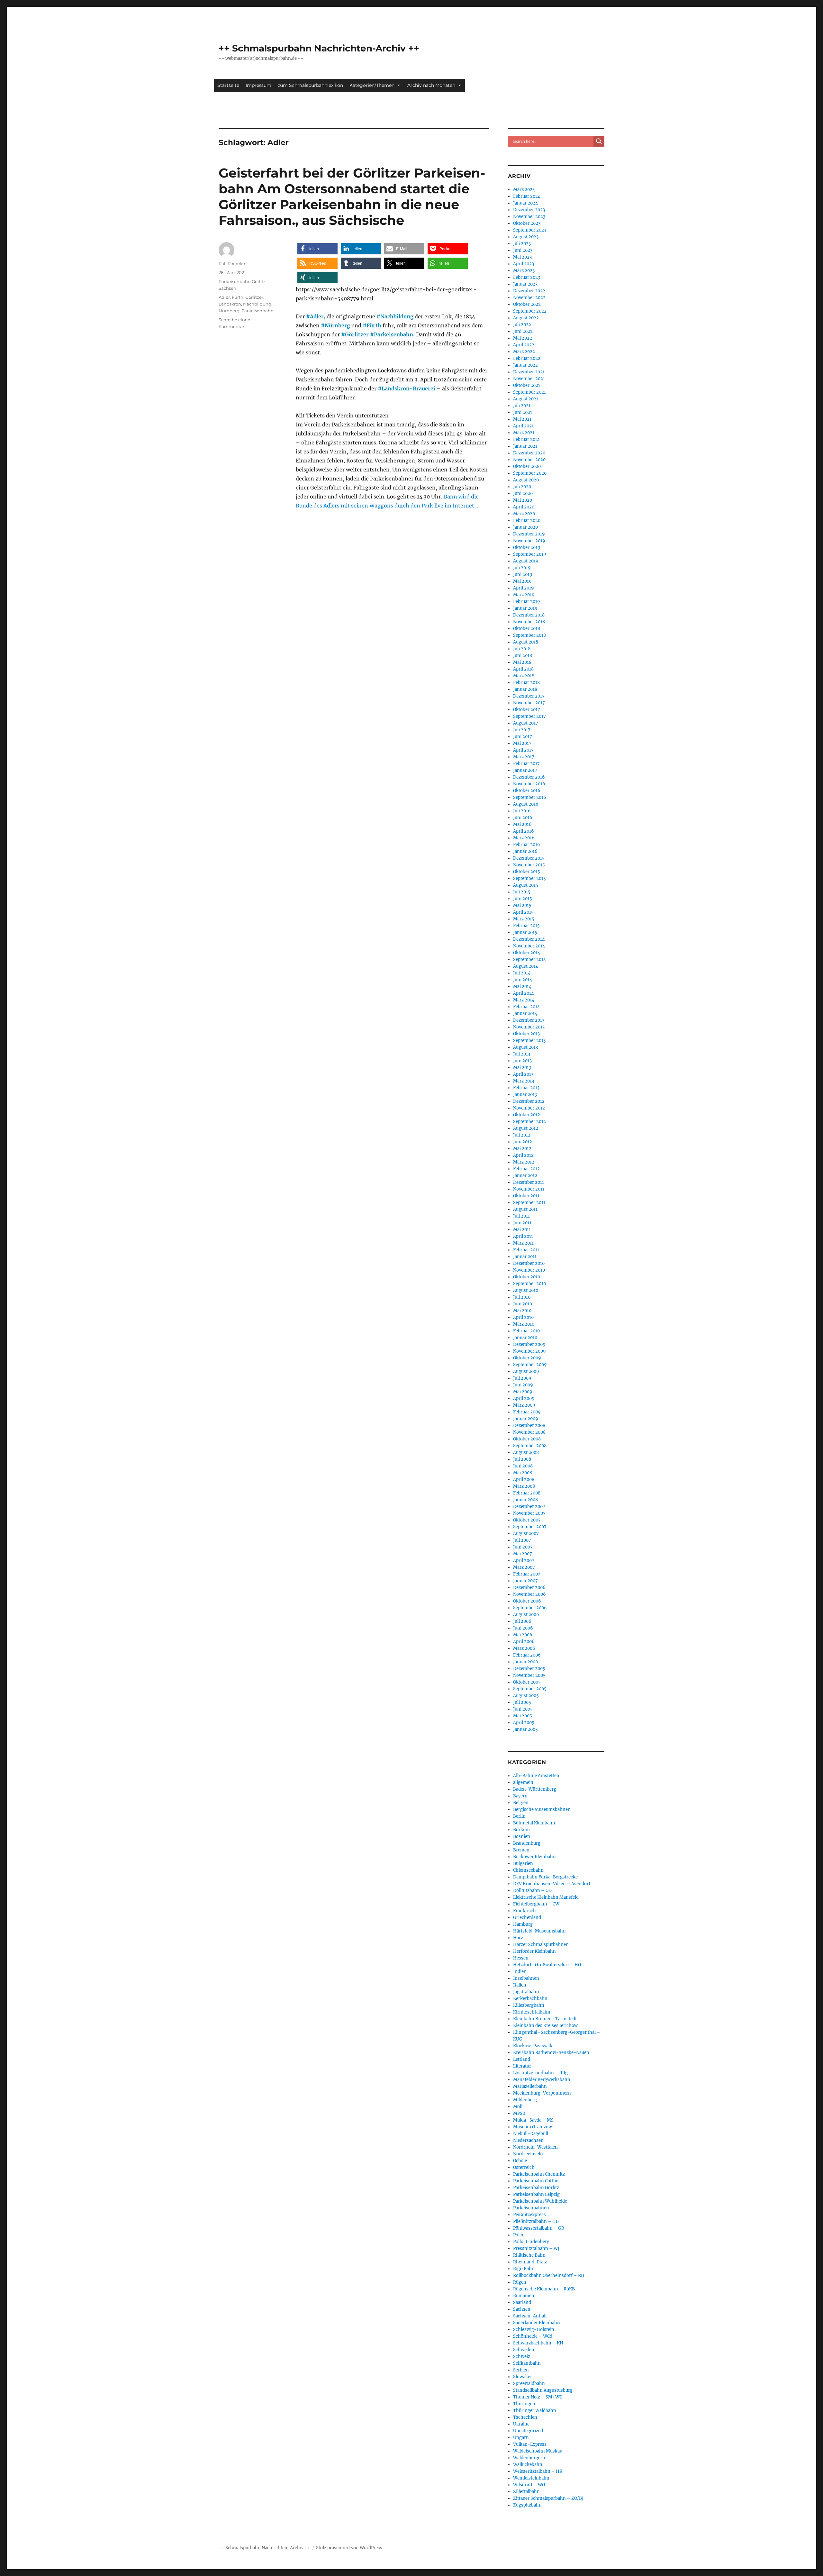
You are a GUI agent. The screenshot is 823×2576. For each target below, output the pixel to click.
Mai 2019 (522, 581)
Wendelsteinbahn (531, 2478)
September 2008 (530, 1446)
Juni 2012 (523, 1142)
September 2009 (530, 1365)
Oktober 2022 (527, 304)
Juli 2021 (522, 406)
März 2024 (524, 190)
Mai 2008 (523, 1473)
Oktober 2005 (527, 1682)
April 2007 (524, 1561)
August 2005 (526, 1696)
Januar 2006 (526, 1662)
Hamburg (523, 1924)
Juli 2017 (522, 730)
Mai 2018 (522, 662)
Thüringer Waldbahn (535, 2411)
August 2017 (526, 723)
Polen (519, 2235)
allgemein (523, 1782)
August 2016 (526, 804)
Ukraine (521, 2424)
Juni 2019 (523, 575)
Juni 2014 (523, 980)
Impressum (258, 85)
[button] (317, 249)
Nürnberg (337, 325)
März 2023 (524, 271)
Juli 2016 (522, 811)
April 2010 (523, 1317)
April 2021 (523, 426)
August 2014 (526, 966)
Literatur (522, 2066)
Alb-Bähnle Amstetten (536, 1776)
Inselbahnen (526, 1978)
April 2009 (524, 1398)
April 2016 (524, 831)
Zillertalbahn (526, 2492)
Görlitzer (357, 334)
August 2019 (526, 561)
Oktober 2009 (527, 1358)
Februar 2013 (526, 1088)
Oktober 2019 (527, 548)
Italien (520, 1985)
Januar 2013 (525, 1095)
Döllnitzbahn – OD (532, 1891)
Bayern (520, 1796)
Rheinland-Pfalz (530, 2262)
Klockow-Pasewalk (533, 2046)
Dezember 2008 (529, 1425)
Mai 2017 (522, 743)
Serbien (521, 2370)
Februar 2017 (526, 764)
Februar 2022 (527, 358)
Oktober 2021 (527, 385)
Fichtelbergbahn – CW (536, 1904)
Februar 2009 (527, 1412)
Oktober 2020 (527, 466)
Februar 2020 (527, 521)
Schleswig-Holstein (534, 2329)
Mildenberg (525, 2100)
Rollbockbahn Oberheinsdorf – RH (549, 2275)
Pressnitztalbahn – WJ (536, 2248)
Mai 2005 (523, 1716)
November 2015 (529, 865)
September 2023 (530, 230)
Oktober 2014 (527, 953)
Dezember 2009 (529, 1344)
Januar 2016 (525, 851)
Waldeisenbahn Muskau (538, 2451)
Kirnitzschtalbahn (532, 2012)
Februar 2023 (527, 277)
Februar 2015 (526, 926)
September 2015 (529, 878)
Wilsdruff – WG (529, 2485)
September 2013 (529, 1041)
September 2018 (529, 635)
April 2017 (523, 750)
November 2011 (529, 1189)
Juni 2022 (523, 331)
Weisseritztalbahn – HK (538, 2471)
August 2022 (526, 318)
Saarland (522, 2302)
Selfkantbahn (527, 2363)
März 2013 (524, 1081)
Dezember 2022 (529, 291)
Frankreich (525, 1911)
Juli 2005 (522, 1702)
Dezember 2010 (529, 1263)
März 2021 (524, 433)
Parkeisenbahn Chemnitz (539, 2174)
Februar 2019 (527, 602)
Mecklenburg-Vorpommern (542, 2093)
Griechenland (527, 1918)
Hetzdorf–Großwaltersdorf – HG (547, 1965)
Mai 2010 (522, 1311)
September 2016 (530, 797)
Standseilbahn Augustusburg (543, 2390)
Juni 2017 (523, 737)
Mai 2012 (522, 1149)
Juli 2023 (522, 244)
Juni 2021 (523, 412)
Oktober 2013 (526, 1034)
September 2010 (529, 1284)
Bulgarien (523, 1863)
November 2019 (529, 541)
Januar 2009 (526, 1419)
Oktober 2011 (526, 1196)
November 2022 (529, 298)
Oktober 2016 (527, 791)
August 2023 (526, 237)
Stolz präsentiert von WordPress (349, 2548)
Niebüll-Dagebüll (531, 2134)
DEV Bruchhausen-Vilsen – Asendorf (552, 1884)
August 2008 (526, 1452)
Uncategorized (528, 2431)
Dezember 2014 (529, 939)
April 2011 (523, 1236)
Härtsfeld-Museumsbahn (539, 1931)
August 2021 (526, 399)
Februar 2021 (526, 439)
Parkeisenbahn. (394, 334)
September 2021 (529, 392)
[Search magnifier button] (599, 141)
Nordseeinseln (528, 2154)
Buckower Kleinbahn (534, 1857)
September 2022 (530, 311)
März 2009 (524, 1405)
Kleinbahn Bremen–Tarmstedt (545, 2019)
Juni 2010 (523, 1304)
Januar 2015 (525, 932)
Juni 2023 (523, 250)
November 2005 (529, 1675)
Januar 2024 (525, 203)
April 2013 (523, 1074)
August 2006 (526, 1615)
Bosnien (522, 1836)
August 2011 (525, 1209)
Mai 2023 (522, 257)
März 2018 (524, 676)
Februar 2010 (526, 1331)
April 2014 (523, 993)
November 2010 (529, 1270)
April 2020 (524, 507)
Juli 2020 (522, 487)
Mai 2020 (523, 500)
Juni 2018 (523, 656)
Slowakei (522, 2377)
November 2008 (529, 1432)
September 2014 (529, 959)
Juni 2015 (523, 899)
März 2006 (524, 1648)
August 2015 (526, 885)
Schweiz (522, 2357)
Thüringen (524, 2404)
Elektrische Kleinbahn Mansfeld (546, 1897)
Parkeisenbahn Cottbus (537, 2181)
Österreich (524, 2167)
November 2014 (529, 946)
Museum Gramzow (533, 2127)
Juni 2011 (522, 1223)
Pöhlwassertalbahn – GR (539, 2228)
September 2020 (530, 473)
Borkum (521, 1830)
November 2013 (529, 1027)
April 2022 (524, 345)
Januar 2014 (525, 1014)
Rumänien (524, 2296)
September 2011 (529, 1203)
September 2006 (530, 1608)
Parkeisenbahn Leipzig (536, 2194)
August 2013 (525, 1047)
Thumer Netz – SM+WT (538, 2397)
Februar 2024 (527, 196)
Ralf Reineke (232, 263)
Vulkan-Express (530, 2444)
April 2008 (524, 1480)
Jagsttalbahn (526, 1992)
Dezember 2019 (529, 534)
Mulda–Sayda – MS (533, 2120)
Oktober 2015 (527, 872)
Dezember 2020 (529, 453)
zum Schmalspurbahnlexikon (310, 85)
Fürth (374, 325)
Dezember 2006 (529, 1588)
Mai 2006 (523, 1635)
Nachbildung (397, 316)
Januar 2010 (525, 1338)
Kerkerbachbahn (530, 1999)
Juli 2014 (522, 973)
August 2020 (526, 480)
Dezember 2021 (529, 372)
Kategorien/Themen (372, 85)
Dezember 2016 (529, 777)
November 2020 (529, 460)
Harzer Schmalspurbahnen (541, 1945)
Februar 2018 (526, 683)
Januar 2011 (525, 1257)
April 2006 (524, 1642)
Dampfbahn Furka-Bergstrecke (545, 1877)
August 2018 (526, 642)
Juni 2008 (523, 1466)
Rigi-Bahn (524, 2269)
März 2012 (524, 1162)
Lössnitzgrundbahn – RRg (540, 2073)
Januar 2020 (525, 527)
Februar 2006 (527, 1655)
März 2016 (524, 838)
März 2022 (524, 352)
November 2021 (529, 379)
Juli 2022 (522, 325)
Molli (518, 2107)
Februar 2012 (526, 1169)
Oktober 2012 (527, 1115)
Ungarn (521, 2438)
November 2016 (529, 784)
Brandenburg (527, 1843)
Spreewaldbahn (529, 2384)
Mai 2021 (522, 419)
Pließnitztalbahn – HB (536, 2221)
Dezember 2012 (529, 1101)
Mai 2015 (522, 905)
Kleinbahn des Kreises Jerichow (545, 2026)
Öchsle (520, 2161)
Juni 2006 (523, 1628)
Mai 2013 (522, 1068)
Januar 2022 (525, 365)
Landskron (230, 304)
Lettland (522, 2059)
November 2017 (529, 703)
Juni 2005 (523, 1709)
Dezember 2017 (529, 696)
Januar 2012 (525, 1176)
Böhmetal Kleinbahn (534, 1823)
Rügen (520, 2282)
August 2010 (526, 1290)
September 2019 (530, 554)
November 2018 (529, 622)
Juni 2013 (522, 1061)
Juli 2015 (522, 892)
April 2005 (524, 1723)
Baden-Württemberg (535, 1789)
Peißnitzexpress (529, 2215)
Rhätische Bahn (529, 2255)
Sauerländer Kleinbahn (537, 2323)
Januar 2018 (525, 689)
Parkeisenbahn (258, 311)
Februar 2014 (526, 1007)
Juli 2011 (521, 1216)
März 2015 (524, 919)
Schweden (524, 2350)
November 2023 (529, 217)
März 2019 (524, 595)
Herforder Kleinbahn (534, 1951)
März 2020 (524, 514)
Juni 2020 (523, 493)
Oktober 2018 (527, 629)
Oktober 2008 (527, 1439)
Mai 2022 (523, 338)
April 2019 (524, 588)
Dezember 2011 (529, 1182)
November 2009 (529, 1351)
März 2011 (523, 1243)
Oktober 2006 (527, 1601)
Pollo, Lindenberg (531, 2242)
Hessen (521, 1958)
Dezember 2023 (529, 210)
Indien (520, 1972)
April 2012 (523, 1155)
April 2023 (524, 264)
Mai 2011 (522, 1230)
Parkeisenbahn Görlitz (242, 281)
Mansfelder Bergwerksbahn (542, 2080)
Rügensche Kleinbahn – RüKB (544, 2289)
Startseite (228, 85)
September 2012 (529, 1122)
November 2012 (529, 1108)
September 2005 (530, 1689)
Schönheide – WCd (533, 2336)
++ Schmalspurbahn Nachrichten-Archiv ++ (319, 48)
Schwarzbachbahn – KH (538, 2343)
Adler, (318, 316)
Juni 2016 (523, 818)
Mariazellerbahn (530, 2086)
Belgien (521, 1803)
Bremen (521, 1850)
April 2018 (523, 669)
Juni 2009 (523, 1385)
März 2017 (524, 757)
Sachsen (227, 288)
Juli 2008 (522, 1459)
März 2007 (524, 1567)
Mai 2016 (522, 824)
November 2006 (529, 1594)
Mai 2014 (522, 987)
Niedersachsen (528, 2140)
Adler (224, 297)
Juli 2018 (522, 649)
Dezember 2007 (529, 1507)
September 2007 (530, 1527)
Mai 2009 (523, 1392)
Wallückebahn (528, 2465)
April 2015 (523, 912)
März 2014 (524, 1000)
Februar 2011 (526, 1250)
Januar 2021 (525, 446)
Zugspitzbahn (527, 2505)
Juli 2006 (522, 1621)
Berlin (519, 1816)
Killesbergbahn (529, 2005)
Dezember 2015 (529, 858)
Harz (518, 1938)
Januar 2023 (525, 284)
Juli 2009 (522, 1378)
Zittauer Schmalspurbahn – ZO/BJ (548, 2498)
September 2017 (529, 716)
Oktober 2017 (527, 710)
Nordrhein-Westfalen (535, 2147)
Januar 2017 (525, 770)
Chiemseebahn (528, 1870)
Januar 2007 (525, 1581)
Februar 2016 (527, 845)
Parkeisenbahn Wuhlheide (540, 2201)
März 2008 (524, 1486)
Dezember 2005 (529, 1669)
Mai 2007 (523, 1554)
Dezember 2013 (529, 1020)
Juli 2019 (522, 568)
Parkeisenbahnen (531, 2208)
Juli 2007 (522, 1540)
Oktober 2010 (527, 1277)
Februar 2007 (527, 1574)
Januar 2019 (525, 608)
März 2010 (524, 1324)
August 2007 (526, 1534)
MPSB (519, 2113)
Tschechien (525, 2417)
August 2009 (526, 1371)
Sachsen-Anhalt (530, 2316)
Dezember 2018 (529, 615)
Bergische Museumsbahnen (542, 1809)
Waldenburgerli (529, 2458)
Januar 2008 (525, 1500)
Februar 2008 (527, 1493)
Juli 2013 (522, 1054)
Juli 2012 (522, 1135)
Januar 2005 (525, 1729)
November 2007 (529, 1513)
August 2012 (526, 1128)
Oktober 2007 (527, 1520)
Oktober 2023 (527, 223)
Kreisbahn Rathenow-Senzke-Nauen (551, 2053)
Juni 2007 (523, 1547)
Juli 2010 (522, 1297)
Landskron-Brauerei (408, 388)
